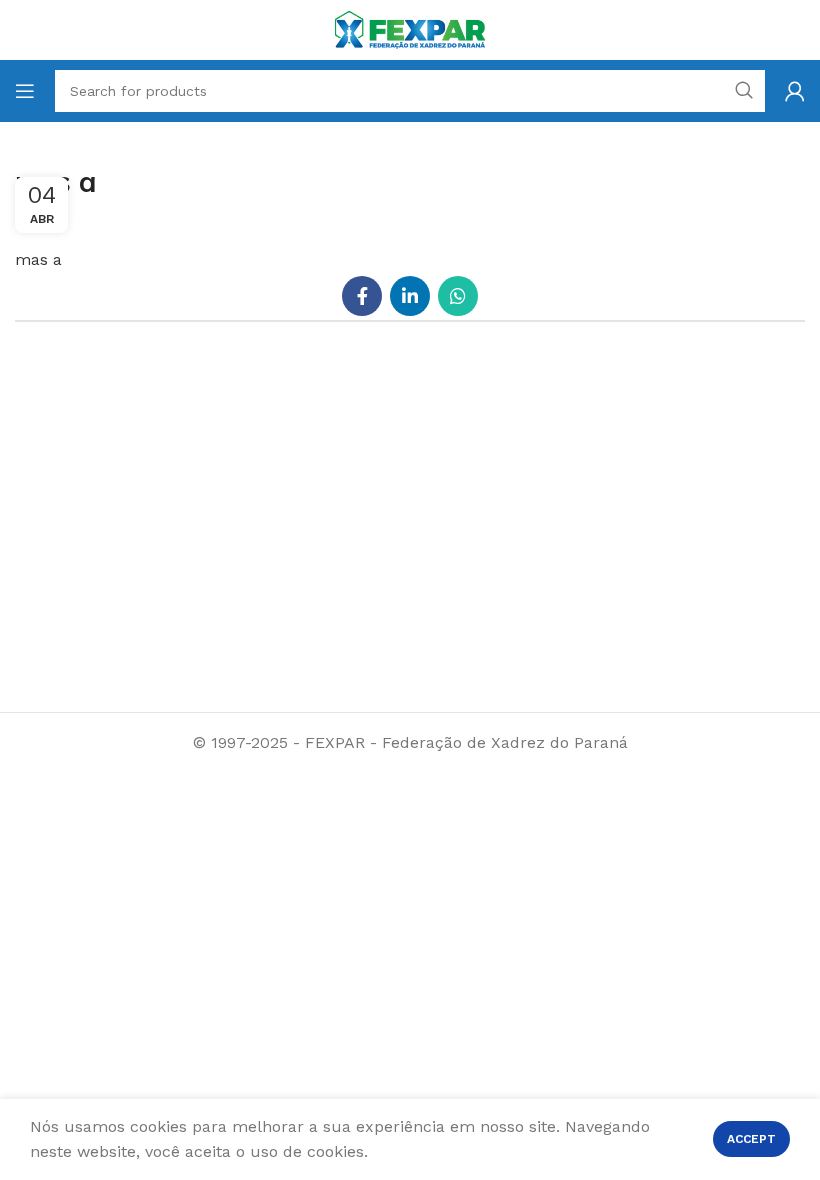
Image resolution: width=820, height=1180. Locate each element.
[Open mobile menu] (25, 91)
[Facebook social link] (362, 296)
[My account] (795, 91)
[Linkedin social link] (410, 296)
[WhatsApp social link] (458, 296)
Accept (751, 1139)
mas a (38, 259)
